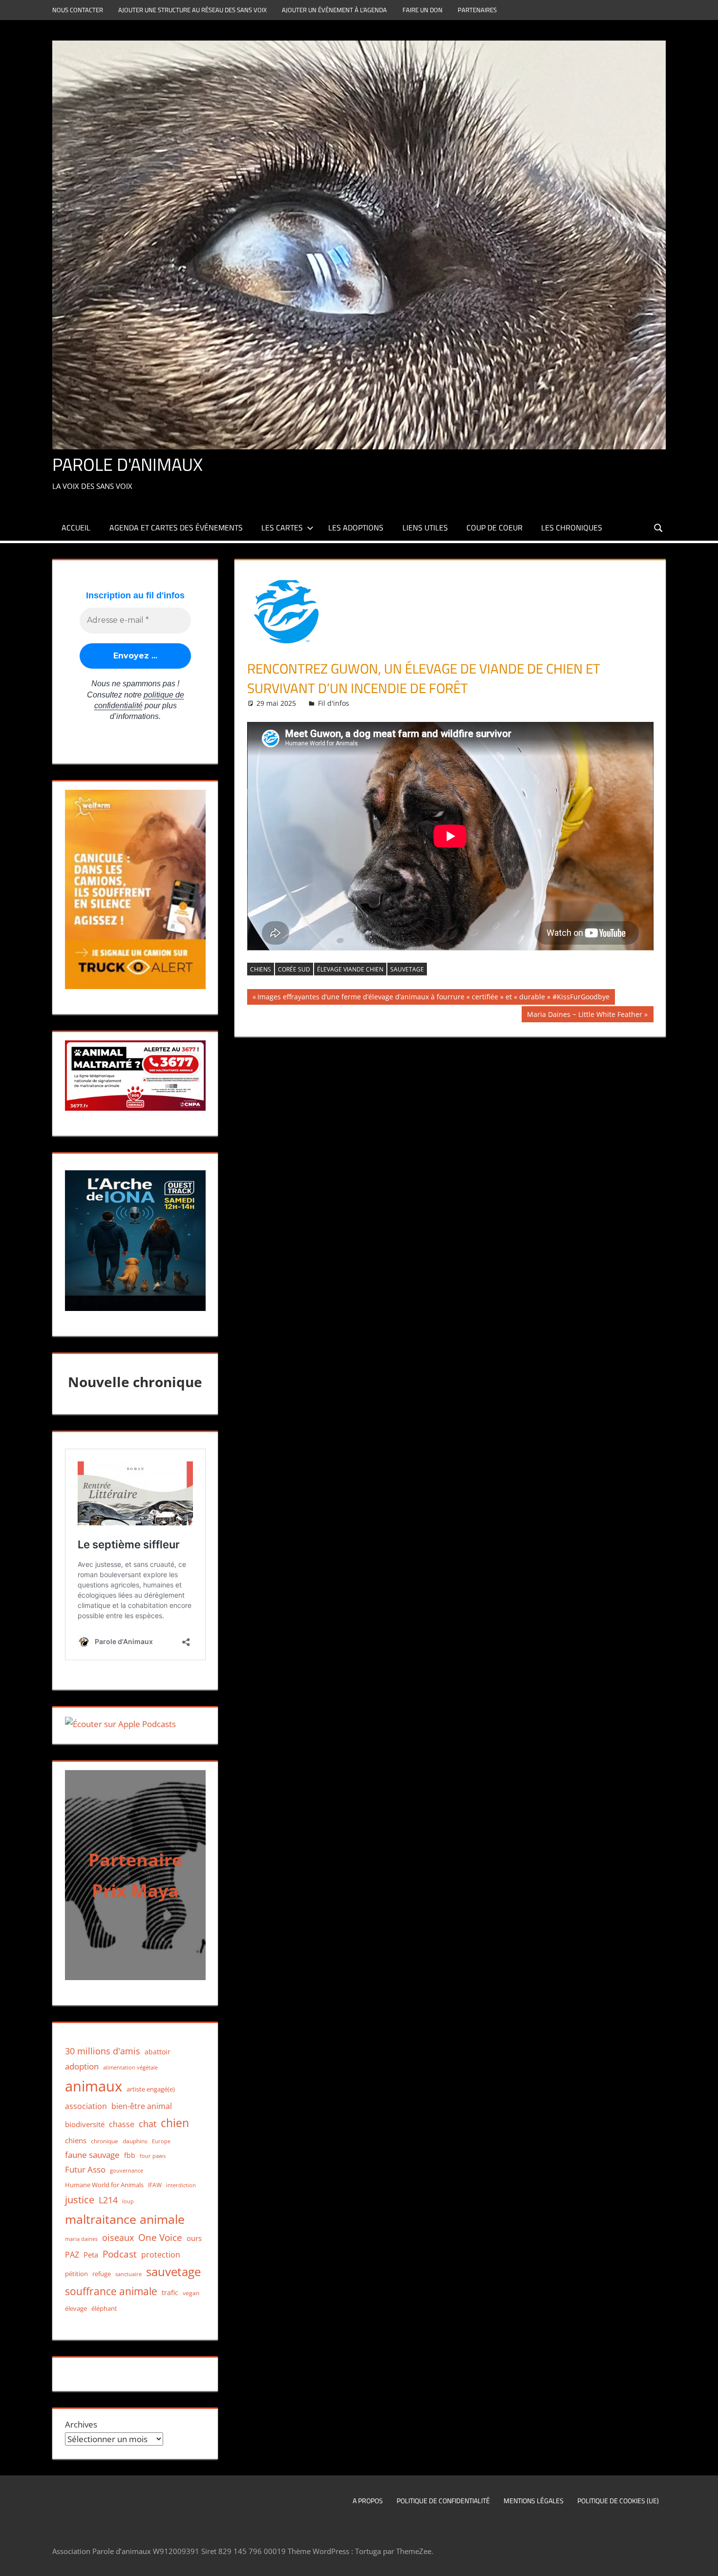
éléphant (104, 2308)
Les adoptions (356, 528)
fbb (130, 2155)
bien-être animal (142, 2106)
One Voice (160, 2237)
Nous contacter (78, 10)
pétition (76, 2274)
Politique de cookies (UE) (618, 2501)
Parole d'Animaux (127, 464)
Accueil (76, 528)
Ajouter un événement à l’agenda (334, 10)
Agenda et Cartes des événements (176, 528)
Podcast (120, 2254)
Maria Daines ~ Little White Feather (584, 1016)
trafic (170, 2292)
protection (161, 2254)
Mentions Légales (534, 2501)
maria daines (81, 2239)
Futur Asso (85, 2169)
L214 (108, 2200)
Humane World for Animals (104, 2185)
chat (148, 2124)
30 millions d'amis (103, 2051)
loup (128, 2201)
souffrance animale (111, 2291)
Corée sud (294, 969)
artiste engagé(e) (151, 2089)
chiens (261, 969)
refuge (102, 2274)
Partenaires (477, 10)
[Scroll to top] (702, 2560)
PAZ (72, 2255)
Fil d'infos (334, 703)
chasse (122, 2124)
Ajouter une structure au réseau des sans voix (192, 10)
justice (80, 2200)
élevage (76, 2308)
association (86, 2106)
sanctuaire (128, 2274)
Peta (91, 2255)
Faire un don (422, 10)
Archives (81, 2424)
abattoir (158, 2052)
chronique (105, 2141)
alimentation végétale (130, 2067)
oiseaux (118, 2238)
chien (175, 2123)
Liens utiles (425, 528)
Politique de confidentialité (443, 2501)
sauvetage (407, 969)
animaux (94, 2086)
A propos (368, 2501)
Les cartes (282, 528)
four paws (153, 2156)
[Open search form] (659, 527)
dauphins (135, 2141)
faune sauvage (92, 2155)
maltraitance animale (125, 2219)
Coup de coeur (495, 528)
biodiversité (85, 2124)
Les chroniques (572, 528)
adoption (82, 2066)
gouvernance (127, 2170)
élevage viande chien (350, 969)
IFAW (155, 2185)
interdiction (181, 2185)
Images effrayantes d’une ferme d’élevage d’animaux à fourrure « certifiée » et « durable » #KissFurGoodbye (433, 998)
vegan (191, 2293)
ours (194, 2238)
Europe (161, 2141)
